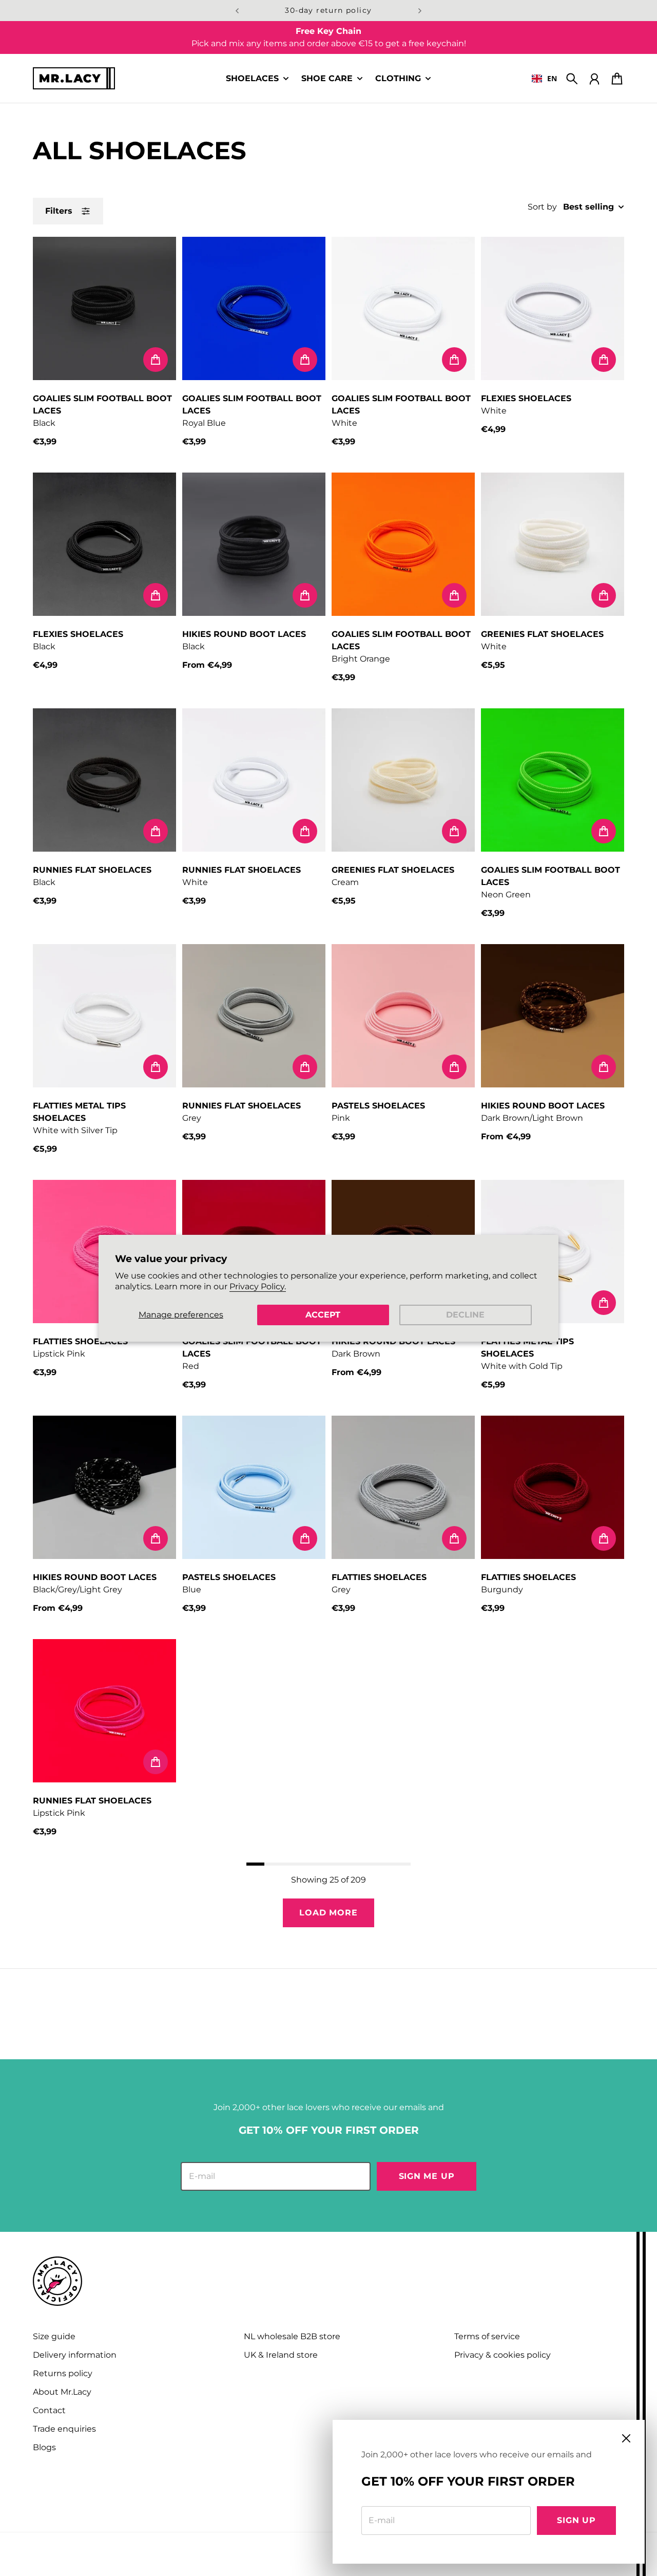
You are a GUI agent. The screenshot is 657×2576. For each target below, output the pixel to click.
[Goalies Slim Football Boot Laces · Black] (104, 308)
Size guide (54, 2336)
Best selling (588, 207)
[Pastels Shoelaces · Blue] (254, 1487)
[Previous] (237, 11)
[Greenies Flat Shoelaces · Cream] (403, 780)
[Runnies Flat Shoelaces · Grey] (254, 1016)
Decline (465, 1315)
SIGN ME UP (427, 2176)
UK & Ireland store (281, 2355)
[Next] (420, 11)
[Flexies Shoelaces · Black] (104, 544)
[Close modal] (626, 2438)
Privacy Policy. (258, 1286)
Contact (49, 2410)
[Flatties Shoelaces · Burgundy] (553, 1487)
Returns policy (63, 2373)
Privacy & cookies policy (503, 2355)
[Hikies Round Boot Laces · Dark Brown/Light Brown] (553, 1016)
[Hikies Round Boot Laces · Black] (254, 544)
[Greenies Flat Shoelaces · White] (553, 544)
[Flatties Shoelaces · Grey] (403, 1487)
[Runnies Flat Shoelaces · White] (254, 780)
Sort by (542, 207)
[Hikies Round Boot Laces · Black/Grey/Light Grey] (104, 1487)
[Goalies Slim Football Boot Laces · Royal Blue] (254, 308)
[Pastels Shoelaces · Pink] (403, 1016)
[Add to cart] (156, 360)
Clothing (398, 79)
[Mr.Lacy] (74, 78)
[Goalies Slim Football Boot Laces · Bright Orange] (403, 544)
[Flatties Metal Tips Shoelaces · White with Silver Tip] (104, 1016)
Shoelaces (252, 79)
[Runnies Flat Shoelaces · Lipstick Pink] (104, 1711)
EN (552, 78)
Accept (323, 1315)
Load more (328, 1913)
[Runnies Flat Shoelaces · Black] (104, 780)
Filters (59, 211)
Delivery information (75, 2355)
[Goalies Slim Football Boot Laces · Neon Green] (553, 780)
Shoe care (327, 79)
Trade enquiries (64, 2429)
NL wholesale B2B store (292, 2336)
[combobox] (544, 79)
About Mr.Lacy (62, 2392)
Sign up (576, 2520)
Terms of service (487, 2336)
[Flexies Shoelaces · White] (553, 308)
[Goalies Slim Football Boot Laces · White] (403, 308)
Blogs (44, 2447)
